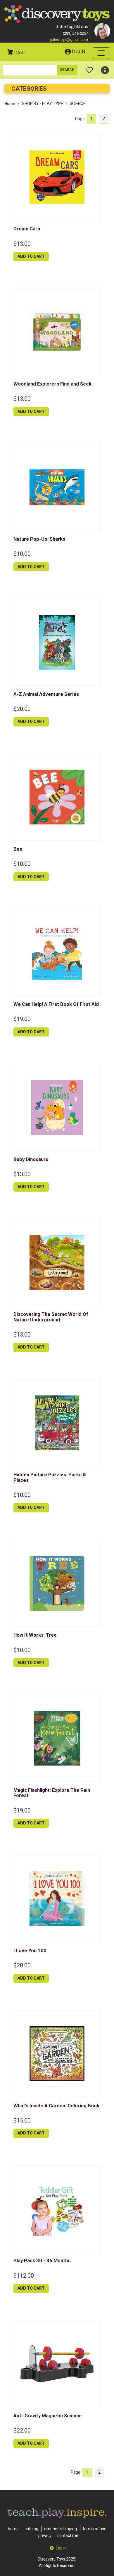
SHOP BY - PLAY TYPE (43, 104)
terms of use (95, 2529)
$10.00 (22, 554)
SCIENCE (78, 104)
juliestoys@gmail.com (69, 40)
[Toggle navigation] (101, 53)
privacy (45, 2535)
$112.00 (24, 2276)
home (13, 2529)
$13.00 (22, 244)
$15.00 (22, 2120)
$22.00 (22, 2430)
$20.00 (22, 709)
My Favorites (89, 68)
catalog (31, 2529)
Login (78, 51)
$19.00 (22, 1019)
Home (10, 104)
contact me (68, 2535)
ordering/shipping (61, 2529)
